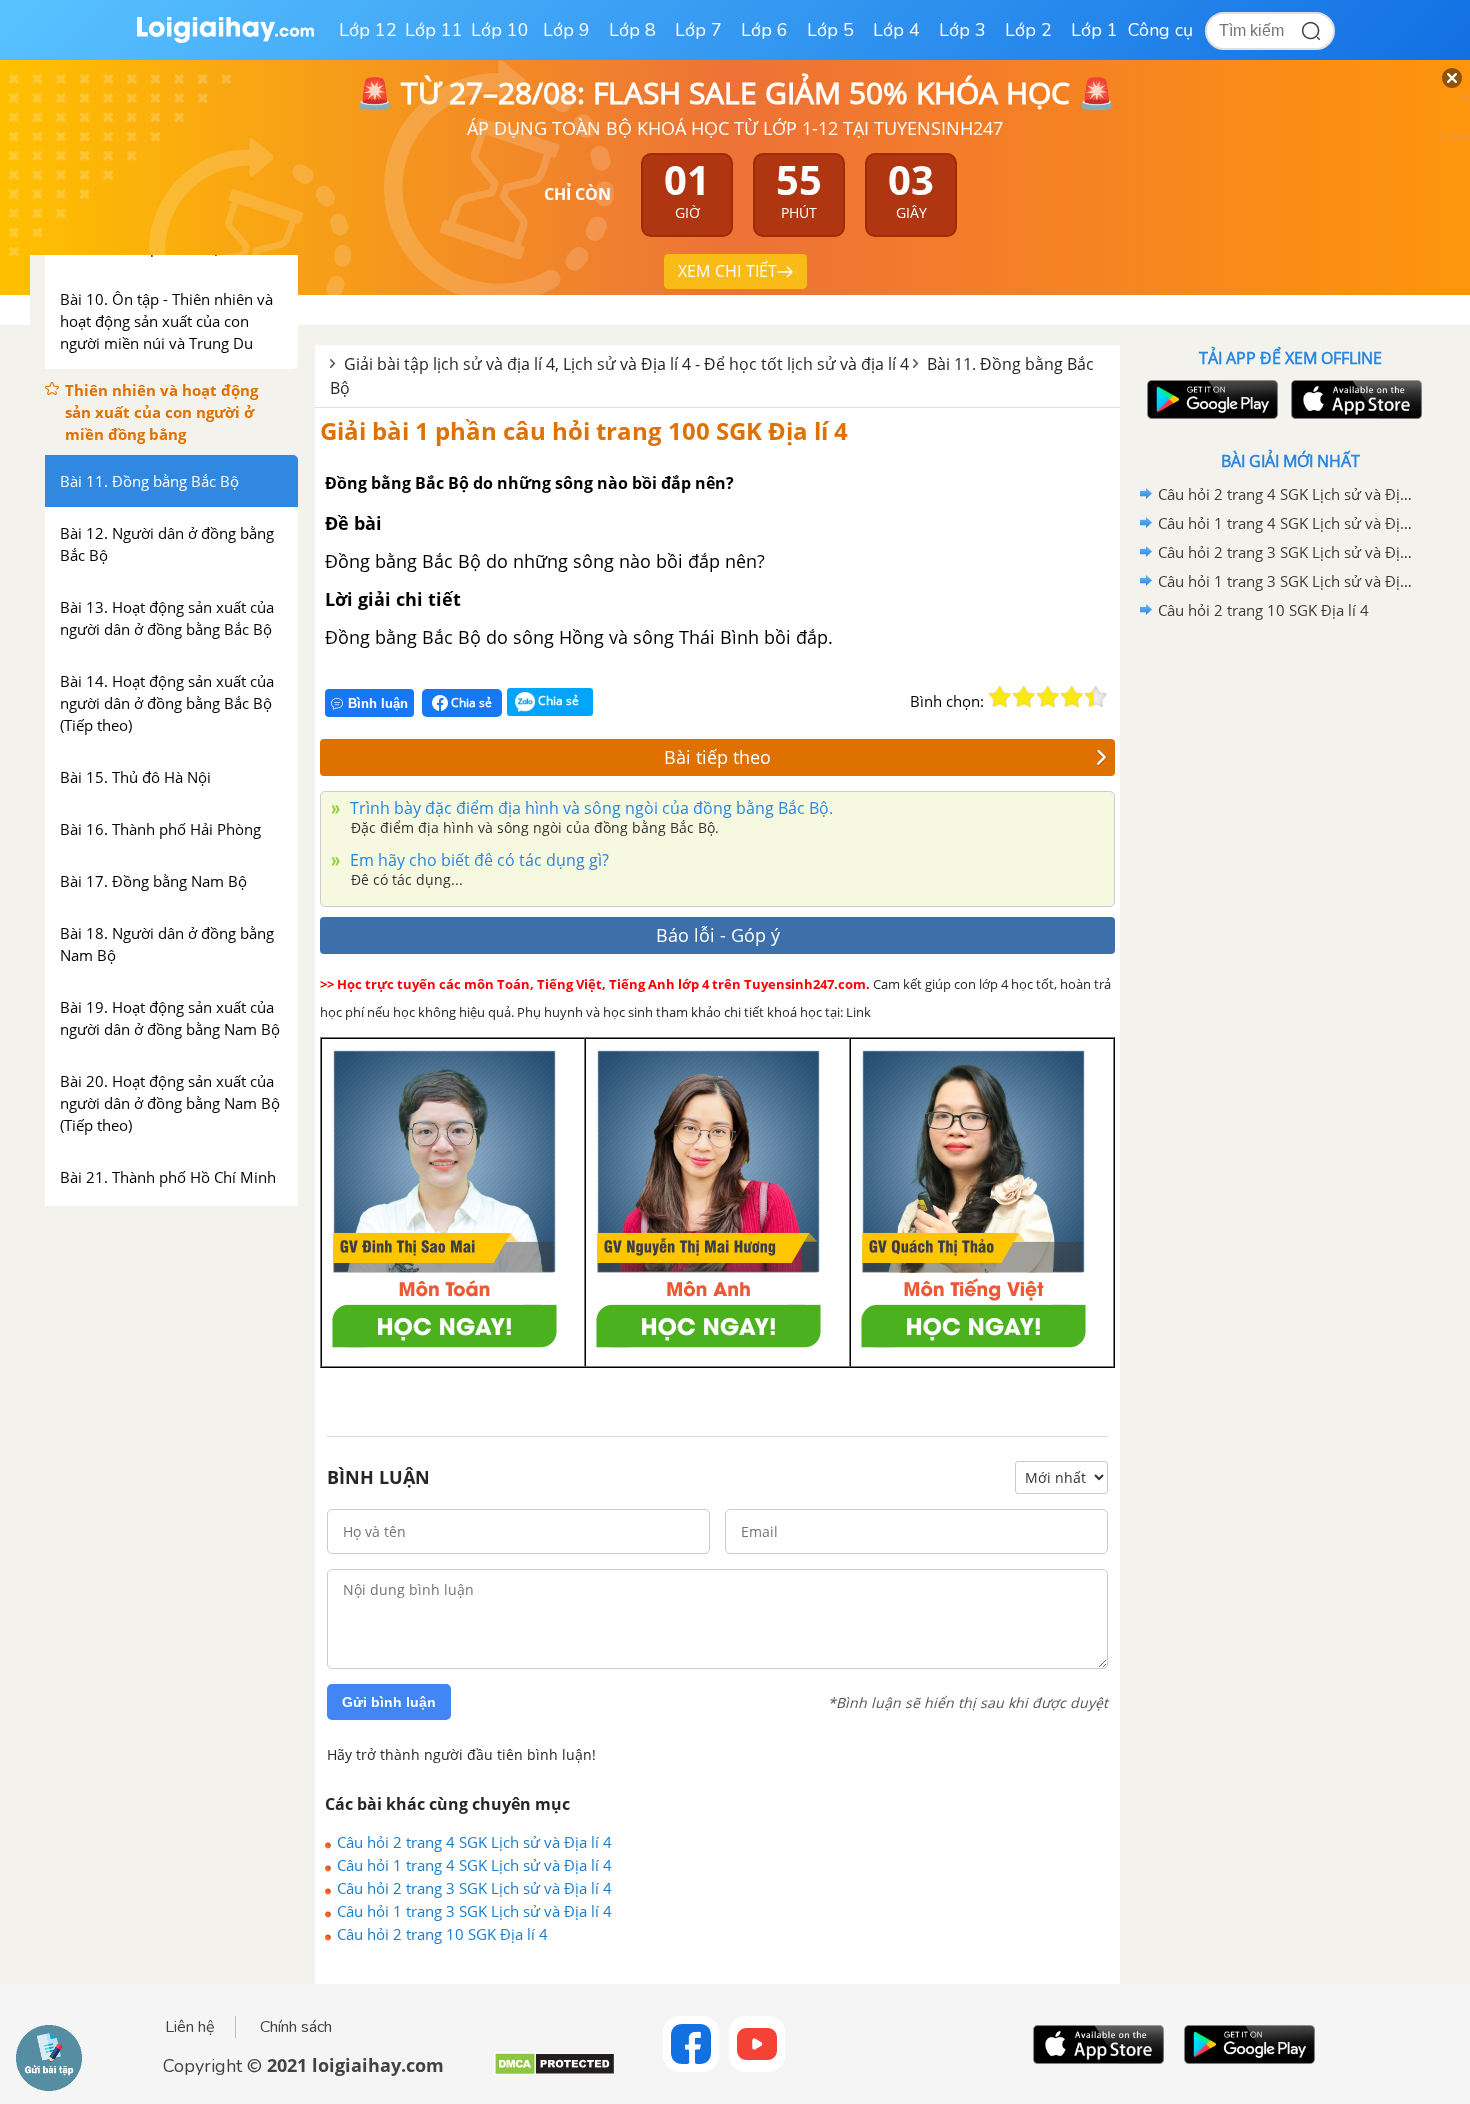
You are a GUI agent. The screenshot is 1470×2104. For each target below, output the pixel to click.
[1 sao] (1000, 697)
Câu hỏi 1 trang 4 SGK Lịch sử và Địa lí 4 (474, 1865)
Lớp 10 (500, 30)
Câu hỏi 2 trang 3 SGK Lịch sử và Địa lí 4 (474, 1888)
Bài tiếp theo (717, 757)
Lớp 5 (830, 30)
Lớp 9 (566, 30)
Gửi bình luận (389, 1702)
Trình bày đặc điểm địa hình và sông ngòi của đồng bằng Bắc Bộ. (589, 808)
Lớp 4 (896, 30)
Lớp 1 (1094, 30)
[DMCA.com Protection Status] (554, 2071)
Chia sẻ (470, 702)
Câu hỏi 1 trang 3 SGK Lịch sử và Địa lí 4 (474, 1911)
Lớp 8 (632, 30)
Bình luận (378, 703)
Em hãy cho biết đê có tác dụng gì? (477, 860)
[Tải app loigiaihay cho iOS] (1354, 399)
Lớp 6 (764, 30)
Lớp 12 (368, 30)
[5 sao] (1096, 697)
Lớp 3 (962, 30)
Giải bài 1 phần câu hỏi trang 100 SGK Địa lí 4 (584, 430)
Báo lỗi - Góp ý (718, 935)
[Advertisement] (1290, 943)
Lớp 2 (1028, 30)
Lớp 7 (698, 30)
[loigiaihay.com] (225, 38)
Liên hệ (190, 2027)
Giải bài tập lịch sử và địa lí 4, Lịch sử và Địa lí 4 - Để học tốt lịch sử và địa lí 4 (626, 364)
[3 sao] (1048, 697)
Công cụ (1160, 30)
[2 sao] (1024, 697)
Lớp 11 (434, 30)
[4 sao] (1072, 697)
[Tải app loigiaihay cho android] (1210, 399)
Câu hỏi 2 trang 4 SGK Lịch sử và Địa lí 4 (474, 1842)
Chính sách (296, 2027)
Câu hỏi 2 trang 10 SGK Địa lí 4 (442, 1934)
